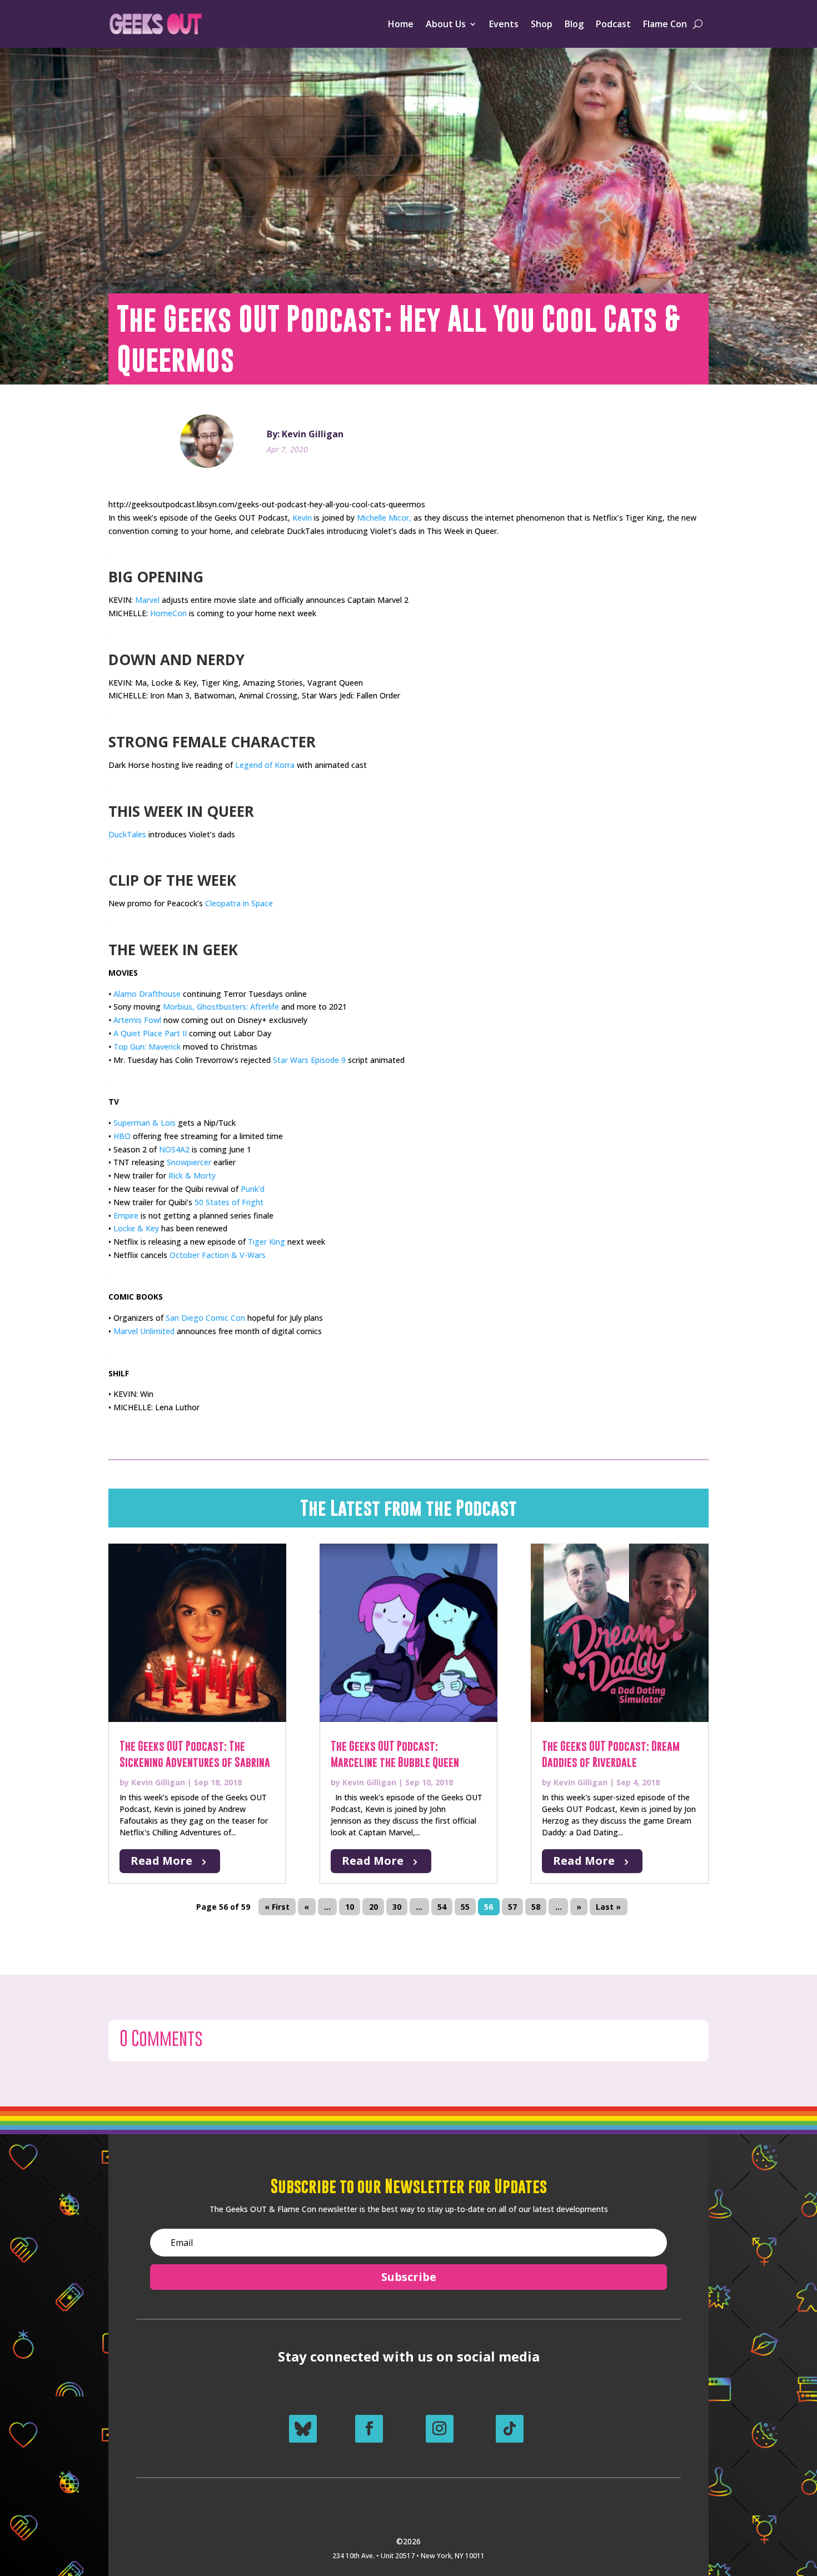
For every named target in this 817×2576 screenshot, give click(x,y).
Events (504, 24)
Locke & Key (136, 1228)
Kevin (302, 518)
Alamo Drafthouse (147, 994)
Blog (574, 24)
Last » (608, 1907)
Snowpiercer (189, 1162)
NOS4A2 (174, 1149)
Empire (126, 1215)
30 (397, 1907)
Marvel (147, 600)
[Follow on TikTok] (510, 2429)
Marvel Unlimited (144, 1331)
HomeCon (168, 613)
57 (512, 1907)
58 (536, 1907)
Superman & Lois (145, 1123)
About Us (446, 24)
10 (350, 1907)
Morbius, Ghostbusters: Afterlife (221, 1007)
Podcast (613, 24)
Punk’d (253, 1189)
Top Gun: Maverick (147, 1047)
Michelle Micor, (384, 518)
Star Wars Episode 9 (309, 1060)
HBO (122, 1136)
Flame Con (665, 24)
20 (373, 1907)
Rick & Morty (192, 1175)
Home (401, 24)
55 (465, 1907)
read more (161, 1861)
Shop (542, 24)
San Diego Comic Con (205, 1318)
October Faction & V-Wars (218, 1255)
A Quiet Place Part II (150, 1033)
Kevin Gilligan (158, 1782)
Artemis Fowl (137, 1020)
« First (277, 1907)
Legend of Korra (265, 765)
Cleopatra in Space (239, 903)
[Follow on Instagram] (440, 2429)
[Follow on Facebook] (369, 2429)
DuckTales (127, 834)
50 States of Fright (229, 1202)
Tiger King (266, 1242)
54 (442, 1907)
